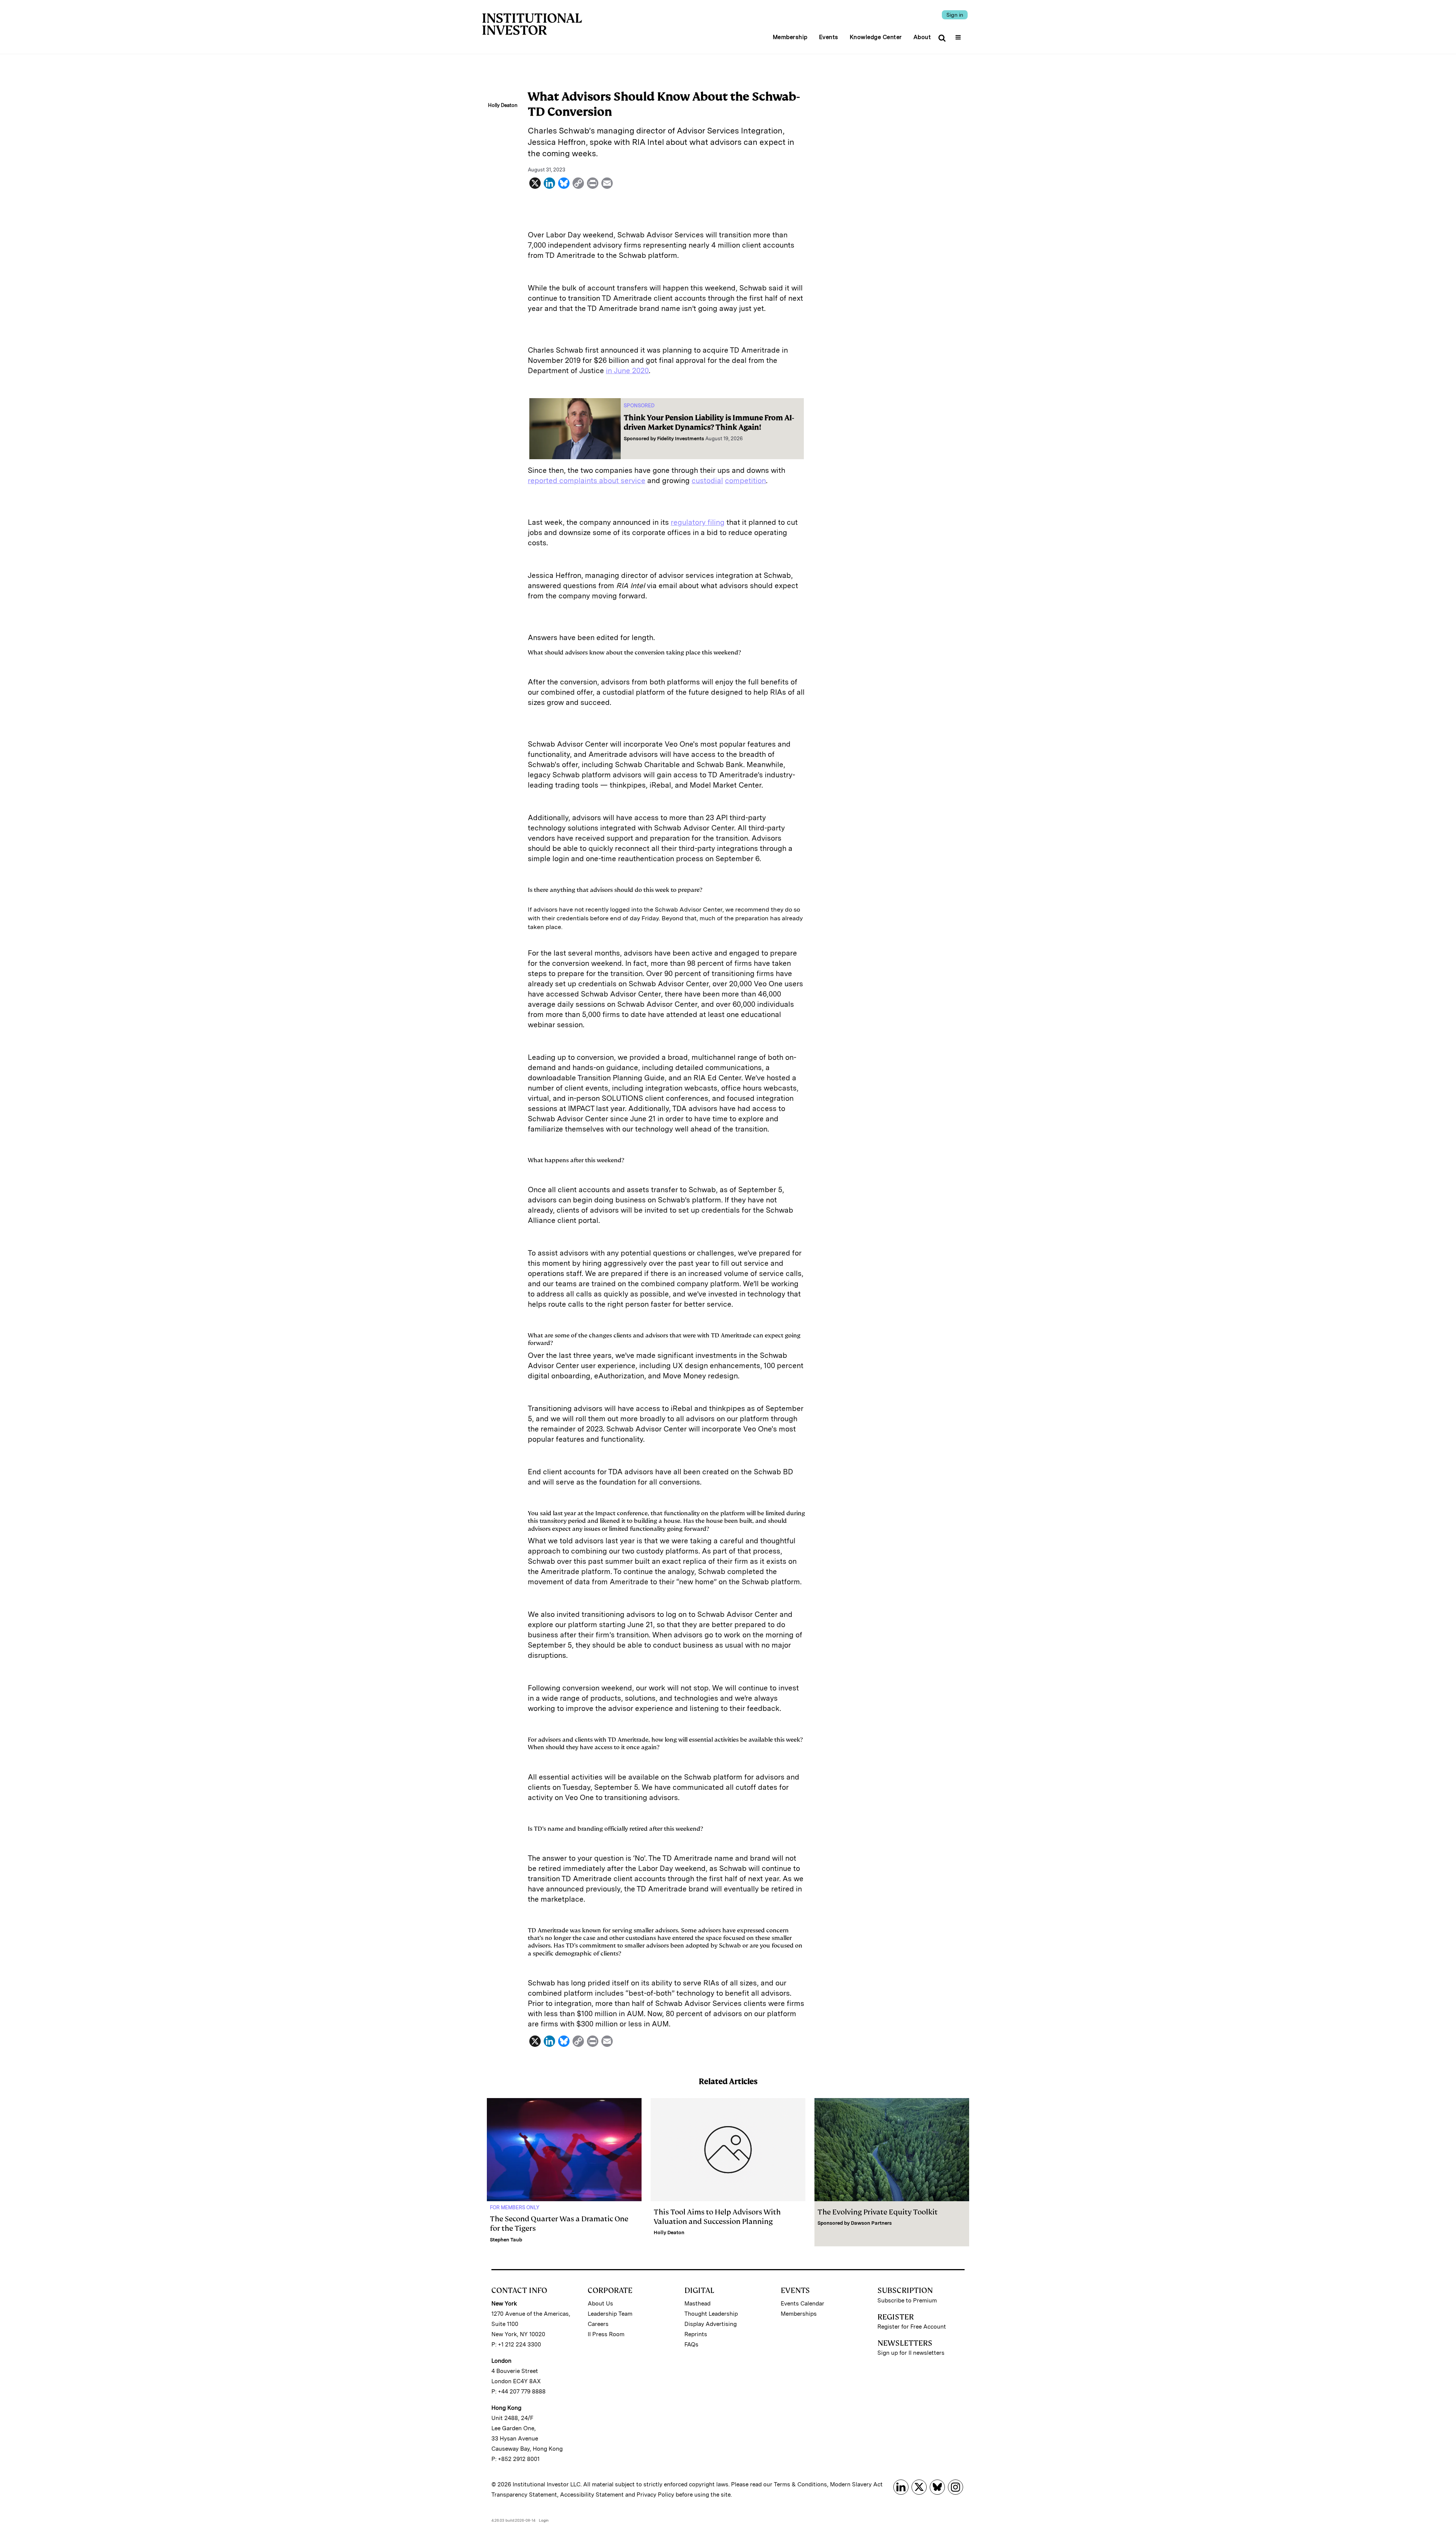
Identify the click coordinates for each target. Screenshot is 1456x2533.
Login (544, 2520)
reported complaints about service (587, 481)
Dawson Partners (871, 2223)
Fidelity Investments (681, 439)
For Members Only (515, 2207)
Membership (790, 37)
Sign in (955, 15)
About (922, 37)
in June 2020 (627, 371)
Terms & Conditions (800, 2484)
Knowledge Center (876, 37)
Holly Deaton (669, 2232)
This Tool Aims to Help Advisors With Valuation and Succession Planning (717, 2217)
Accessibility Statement (592, 2495)
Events (829, 37)
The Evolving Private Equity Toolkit (878, 2212)
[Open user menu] (959, 35)
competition (745, 481)
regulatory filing (698, 522)
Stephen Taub (506, 2240)
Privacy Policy (655, 2495)
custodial (707, 481)
